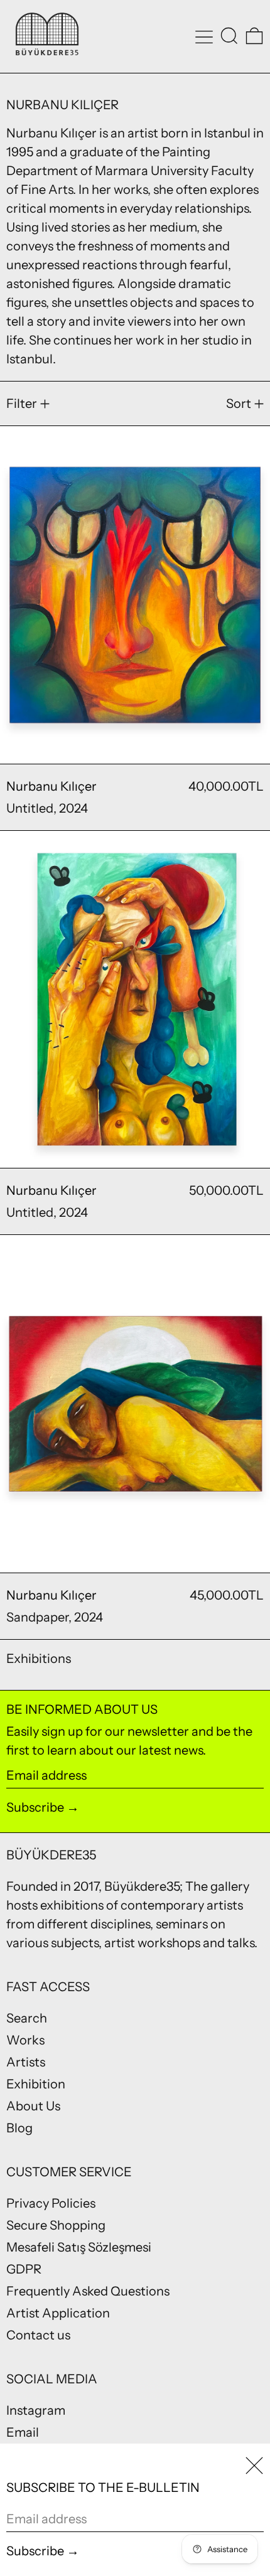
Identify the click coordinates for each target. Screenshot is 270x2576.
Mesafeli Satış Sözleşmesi (79, 2247)
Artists (26, 2062)
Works (25, 2040)
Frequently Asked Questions (88, 2291)
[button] (229, 36)
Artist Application (58, 2313)
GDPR (24, 2269)
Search (27, 2018)
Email (23, 2432)
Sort (239, 404)
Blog (19, 2128)
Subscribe (35, 1807)
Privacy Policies (51, 2203)
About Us (33, 2106)
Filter (22, 404)
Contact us (38, 2335)
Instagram (36, 2410)
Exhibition (36, 2084)
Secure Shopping (56, 2225)
